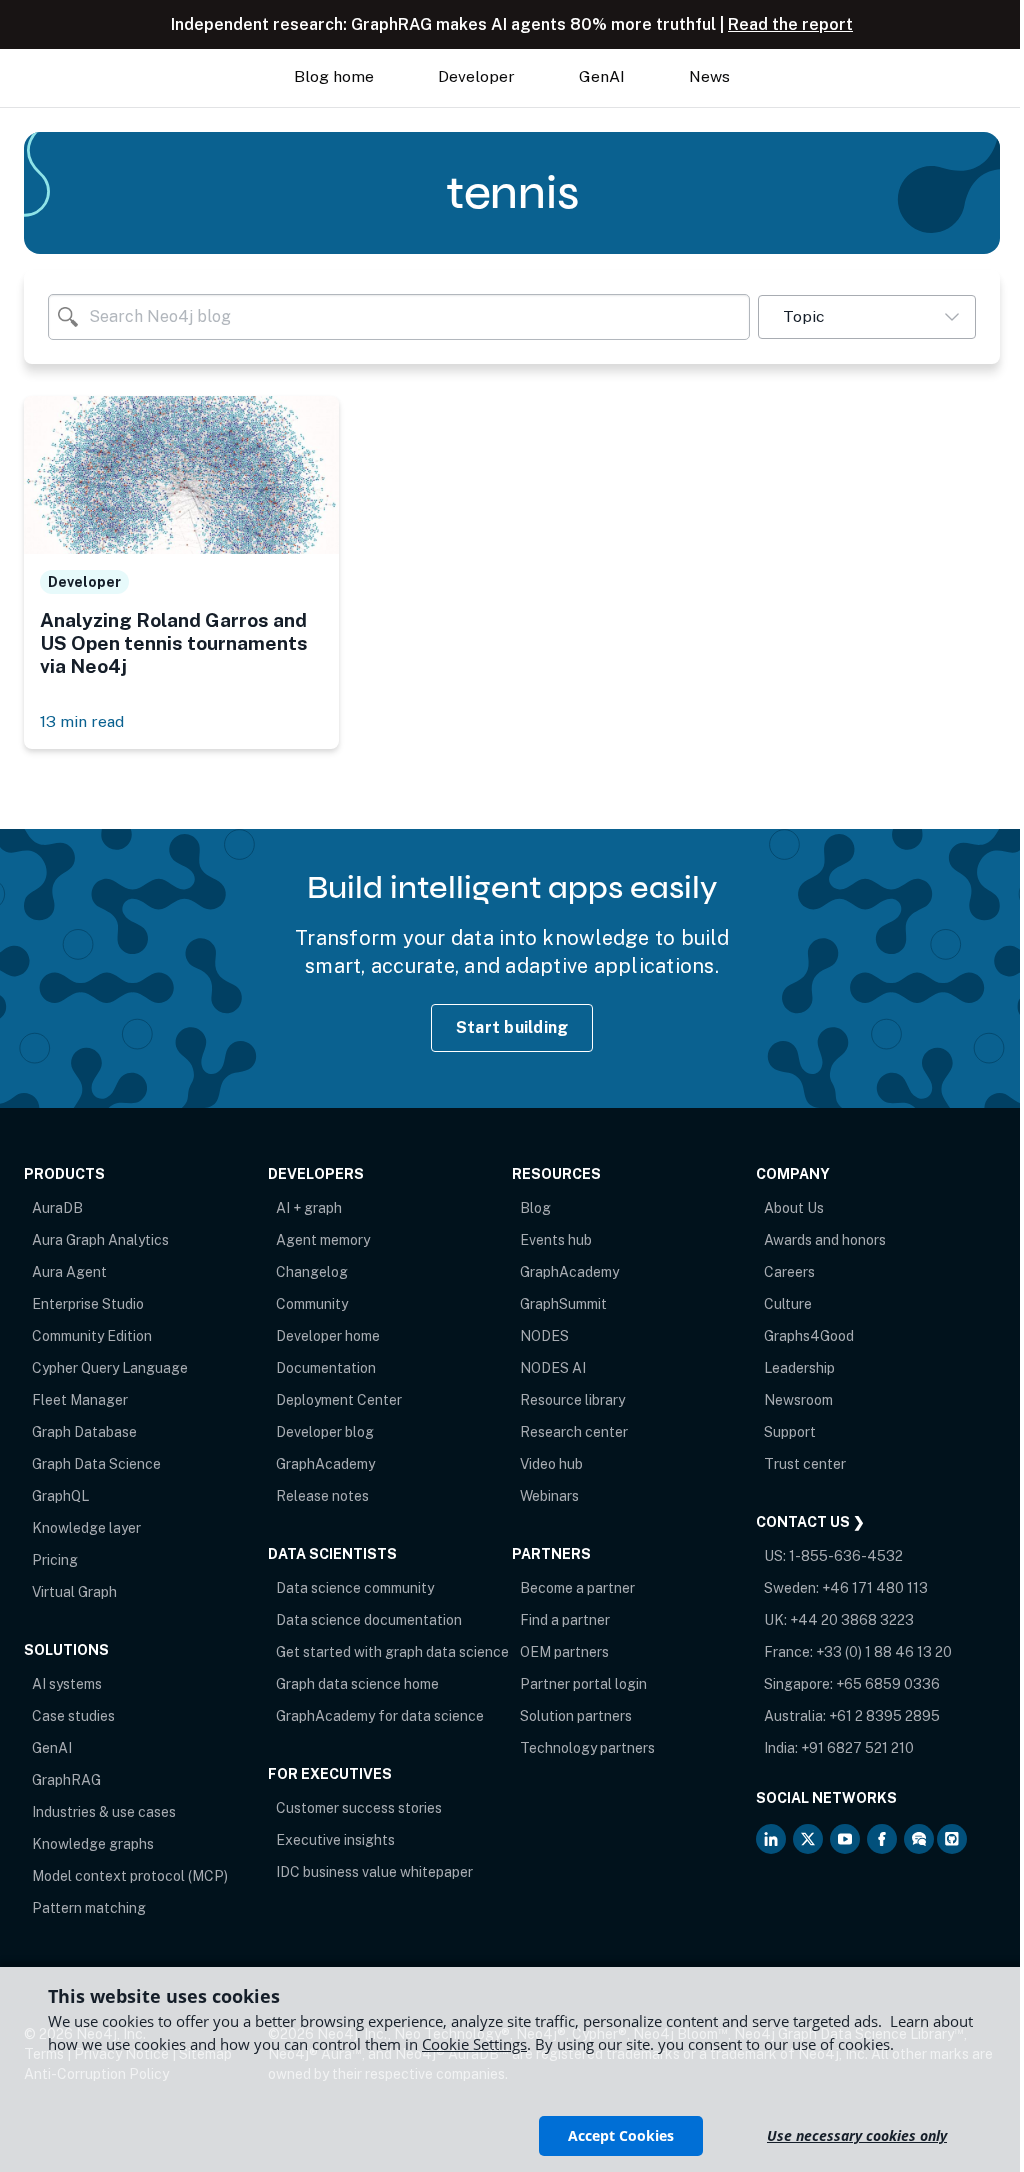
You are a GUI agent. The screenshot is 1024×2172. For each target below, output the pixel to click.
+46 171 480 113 (875, 1588)
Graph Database (84, 1432)
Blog (535, 1208)
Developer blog (325, 1432)
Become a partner (577, 1588)
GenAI (52, 1748)
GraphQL (60, 1496)
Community (312, 1304)
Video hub (551, 1464)
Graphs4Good (809, 1336)
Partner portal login (583, 1684)
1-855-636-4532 (846, 1556)
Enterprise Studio (88, 1304)
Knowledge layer (86, 1528)
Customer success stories (359, 1808)
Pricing (55, 1560)
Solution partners (576, 1716)
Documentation (326, 1368)
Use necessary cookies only (857, 2135)
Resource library (572, 1400)
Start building (512, 1027)
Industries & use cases (104, 1812)
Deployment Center (339, 1400)
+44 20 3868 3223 (852, 1620)
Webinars (549, 1496)
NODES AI (553, 1368)
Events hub (556, 1240)
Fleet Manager (80, 1400)
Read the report (790, 24)
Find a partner (565, 1620)
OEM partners (564, 1652)
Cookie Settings (474, 2044)
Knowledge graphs (93, 1844)
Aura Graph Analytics (100, 1240)
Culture (788, 1304)
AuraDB (57, 1208)
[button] (867, 317)
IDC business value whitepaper (374, 1872)
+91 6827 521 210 (857, 1748)
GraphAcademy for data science (380, 1716)
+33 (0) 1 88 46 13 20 (884, 1652)
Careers (789, 1272)
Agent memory (323, 1240)
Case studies (73, 1716)
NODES (544, 1336)
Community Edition (92, 1336)
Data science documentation (369, 1620)
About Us (794, 1208)
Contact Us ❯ (810, 1522)
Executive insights (335, 1840)
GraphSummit (563, 1304)
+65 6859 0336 (888, 1684)
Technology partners (587, 1748)
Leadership (799, 1368)
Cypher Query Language (110, 1368)
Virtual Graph (74, 1592)
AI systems (67, 1684)
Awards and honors (825, 1240)
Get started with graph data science (392, 1652)
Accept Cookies (621, 2135)
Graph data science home (357, 1684)
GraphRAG (66, 1780)
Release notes (322, 1496)
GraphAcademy (325, 1464)
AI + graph (309, 1208)
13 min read (82, 721)
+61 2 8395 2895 (884, 1716)
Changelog (312, 1272)
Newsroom (798, 1400)
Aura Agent (69, 1272)
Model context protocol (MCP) (130, 1876)
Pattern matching (89, 1908)
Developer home (328, 1336)
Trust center (805, 1464)
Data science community (355, 1588)
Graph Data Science (96, 1464)
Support (790, 1432)
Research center (574, 1432)
